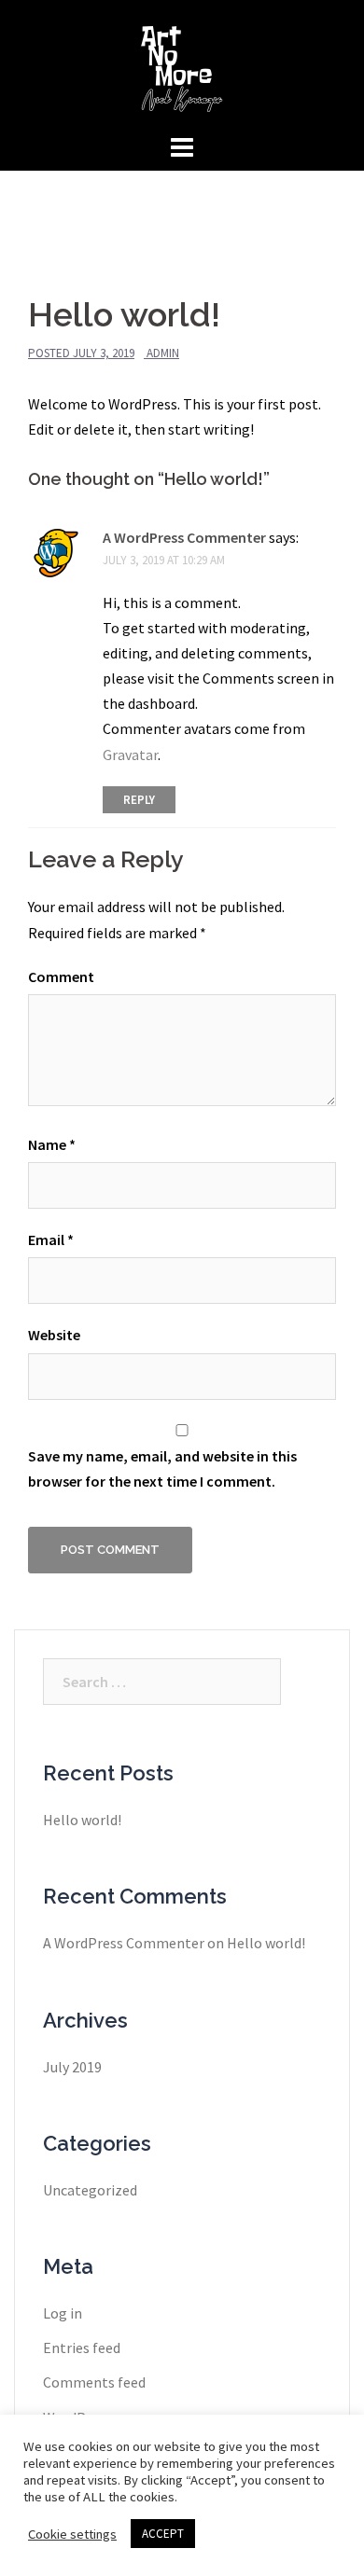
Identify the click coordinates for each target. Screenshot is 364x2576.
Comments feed (94, 2382)
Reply (139, 800)
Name (52, 1144)
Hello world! (82, 1820)
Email (51, 1240)
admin (163, 353)
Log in (63, 2313)
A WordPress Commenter (184, 537)
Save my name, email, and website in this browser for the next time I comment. (162, 1468)
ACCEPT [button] (163, 2534)
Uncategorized (90, 2190)
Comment (61, 976)
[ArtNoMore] (182, 63)
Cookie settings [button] (72, 2534)
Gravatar (130, 755)
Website (54, 1335)
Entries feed (82, 2347)
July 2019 (72, 2067)
